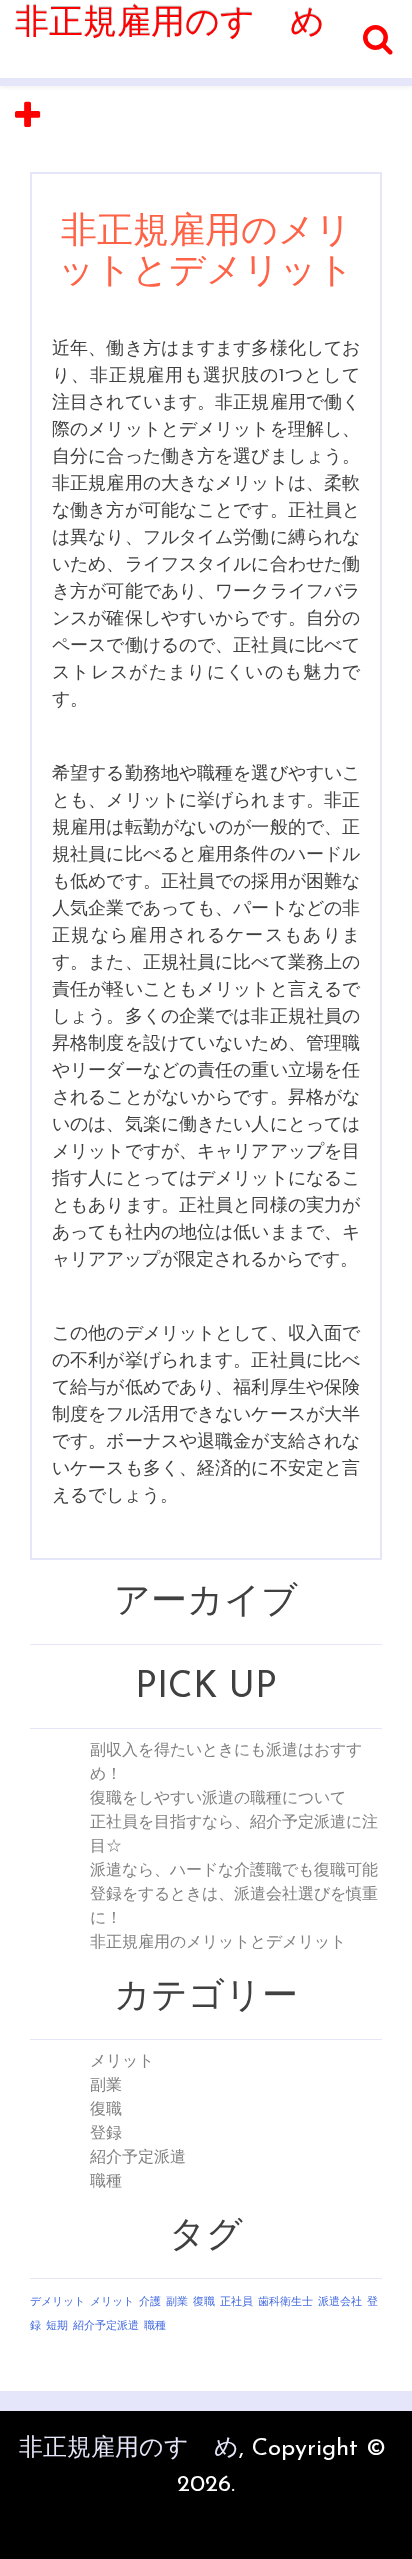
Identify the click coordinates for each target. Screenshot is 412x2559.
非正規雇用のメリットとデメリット (218, 1943)
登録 (106, 2134)
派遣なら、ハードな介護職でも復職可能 (234, 1871)
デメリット (57, 2302)
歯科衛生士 (285, 2302)
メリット (122, 2062)
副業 (106, 2086)
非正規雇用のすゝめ (170, 24)
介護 (150, 2302)
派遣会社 (340, 2302)
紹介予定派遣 (138, 2158)
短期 (57, 2326)
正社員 (236, 2302)
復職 (106, 2110)
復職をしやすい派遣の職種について (218, 1799)
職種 (106, 2182)
